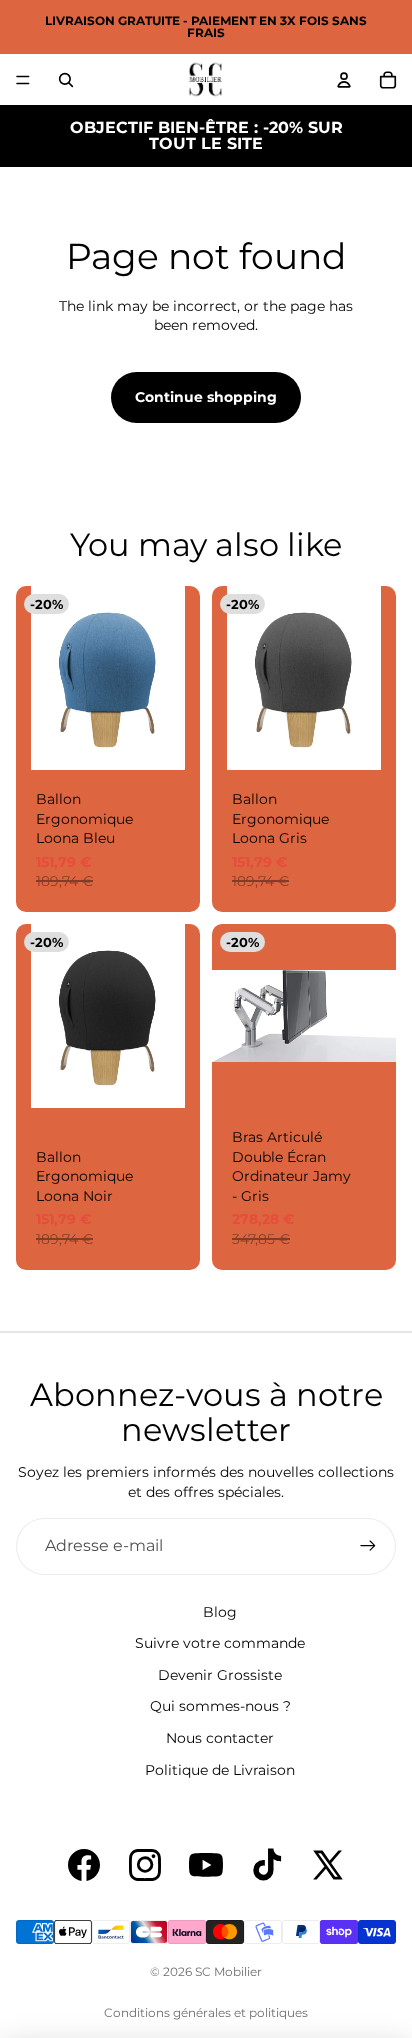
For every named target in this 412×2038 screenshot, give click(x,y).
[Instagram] (145, 1865)
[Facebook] (84, 1865)
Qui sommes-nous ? (220, 1706)
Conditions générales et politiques (206, 2012)
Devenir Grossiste (220, 1675)
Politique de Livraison (220, 1770)
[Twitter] (328, 1865)
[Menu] (23, 80)
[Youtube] (206, 1865)
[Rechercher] (66, 80)
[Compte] (344, 80)
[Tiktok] (267, 1865)
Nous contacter (220, 1738)
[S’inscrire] (368, 1546)
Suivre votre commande (220, 1643)
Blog (220, 1612)
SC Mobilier (228, 1971)
